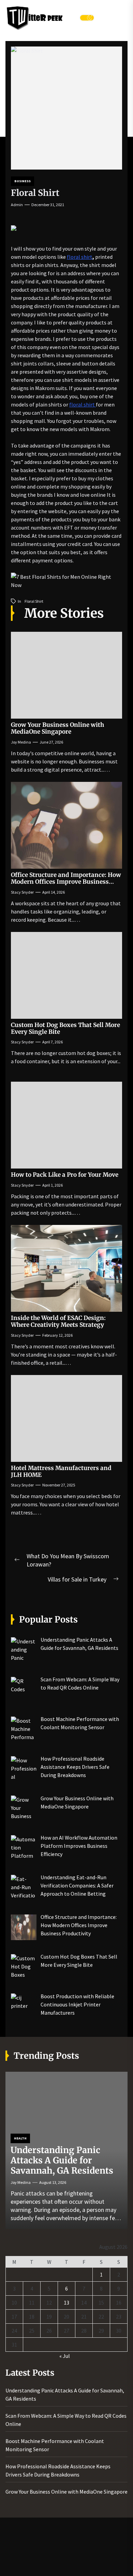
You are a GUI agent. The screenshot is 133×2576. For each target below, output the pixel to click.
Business (23, 181)
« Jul (65, 2356)
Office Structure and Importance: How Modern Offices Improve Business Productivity (66, 882)
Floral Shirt (34, 601)
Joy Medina (21, 742)
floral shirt (80, 257)
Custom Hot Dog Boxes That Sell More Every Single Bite (65, 1028)
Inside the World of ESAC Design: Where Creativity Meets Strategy (58, 1321)
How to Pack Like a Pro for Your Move (65, 1175)
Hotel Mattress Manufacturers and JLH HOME (61, 1471)
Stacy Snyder (22, 892)
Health (20, 2138)
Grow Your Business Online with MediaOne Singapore (57, 728)
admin (17, 205)
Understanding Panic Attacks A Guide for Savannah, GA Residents (62, 2160)
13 (66, 2303)
